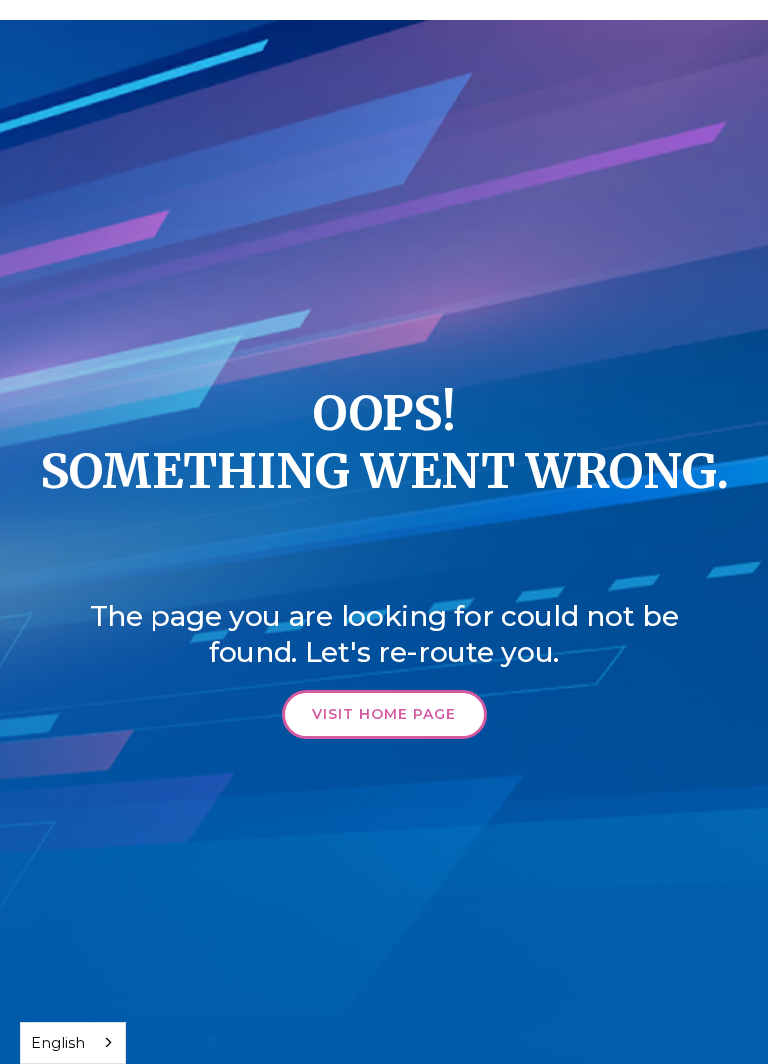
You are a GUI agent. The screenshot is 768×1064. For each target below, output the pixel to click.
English (58, 1043)
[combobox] (73, 1043)
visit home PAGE (384, 714)
